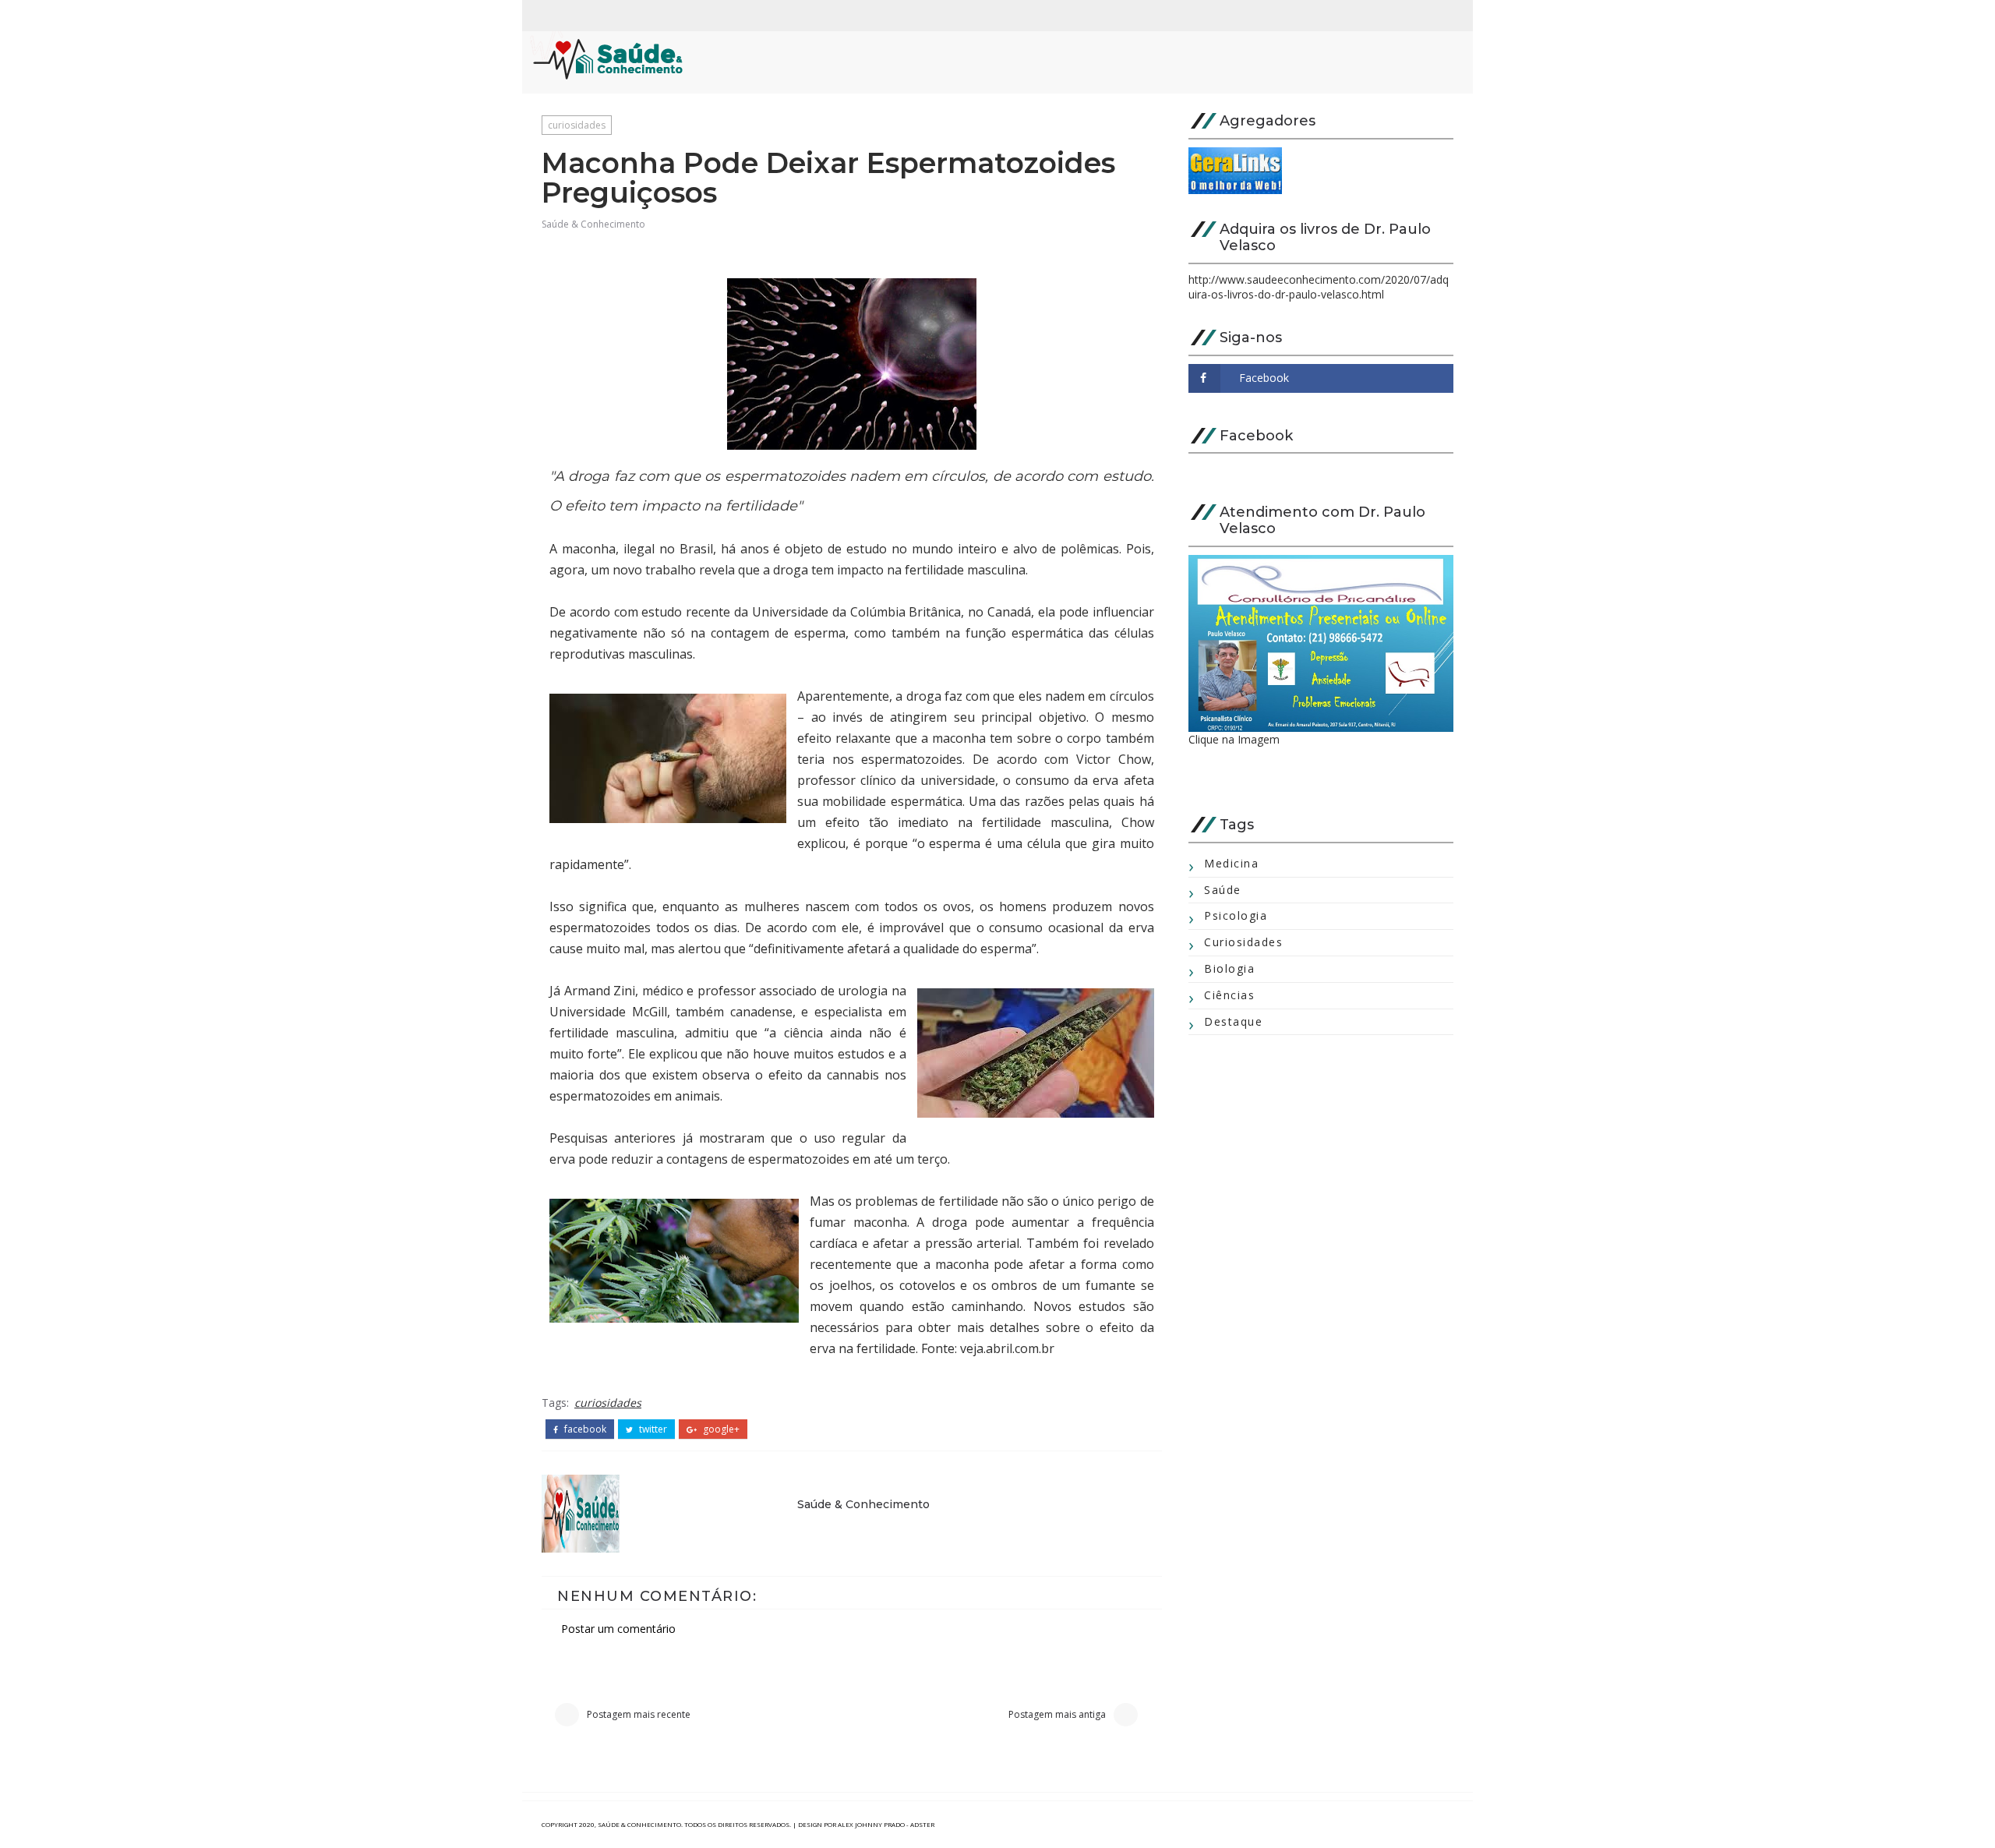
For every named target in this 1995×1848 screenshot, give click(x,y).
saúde (1223, 890)
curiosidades (577, 125)
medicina (1231, 863)
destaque (1233, 1021)
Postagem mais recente (639, 1714)
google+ (720, 1429)
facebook (584, 1429)
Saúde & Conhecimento (593, 224)
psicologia (1236, 915)
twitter (652, 1429)
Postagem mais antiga (1057, 1714)
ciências (1229, 995)
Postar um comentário (618, 1629)
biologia (1229, 968)
